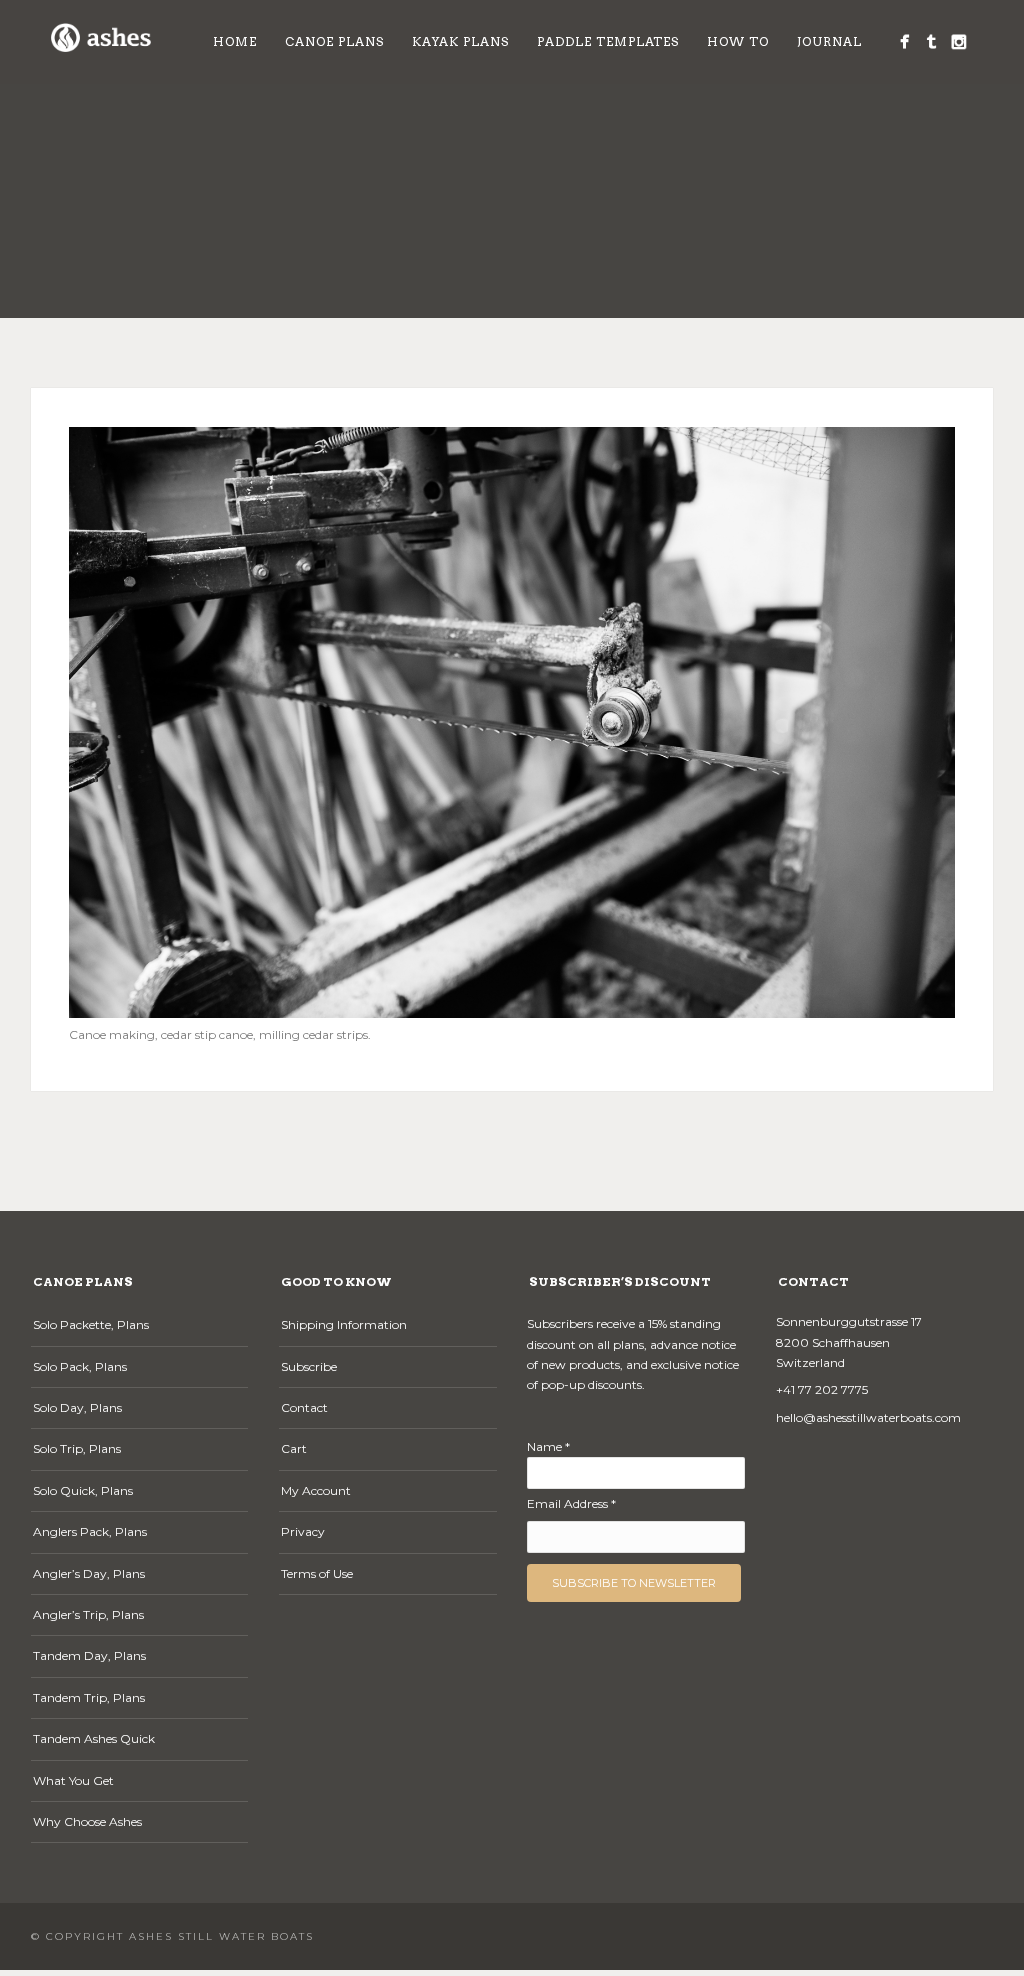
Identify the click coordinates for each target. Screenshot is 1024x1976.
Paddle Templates (608, 41)
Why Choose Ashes (87, 1821)
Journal (829, 41)
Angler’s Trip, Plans (88, 1614)
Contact (304, 1407)
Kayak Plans (460, 41)
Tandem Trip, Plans (89, 1697)
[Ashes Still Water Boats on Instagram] (958, 41)
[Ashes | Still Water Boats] (904, 41)
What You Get (73, 1780)
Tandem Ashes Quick (94, 1738)
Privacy (303, 1531)
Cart (294, 1448)
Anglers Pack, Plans (90, 1531)
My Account (316, 1490)
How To (738, 41)
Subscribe (309, 1366)
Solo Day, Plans (77, 1407)
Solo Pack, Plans (80, 1366)
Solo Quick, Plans (83, 1490)
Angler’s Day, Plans (89, 1573)
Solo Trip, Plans (77, 1448)
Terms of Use (317, 1573)
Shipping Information (344, 1324)
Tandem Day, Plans (89, 1655)
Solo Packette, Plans (91, 1324)
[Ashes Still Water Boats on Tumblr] (931, 41)
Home (235, 41)
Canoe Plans (334, 41)
